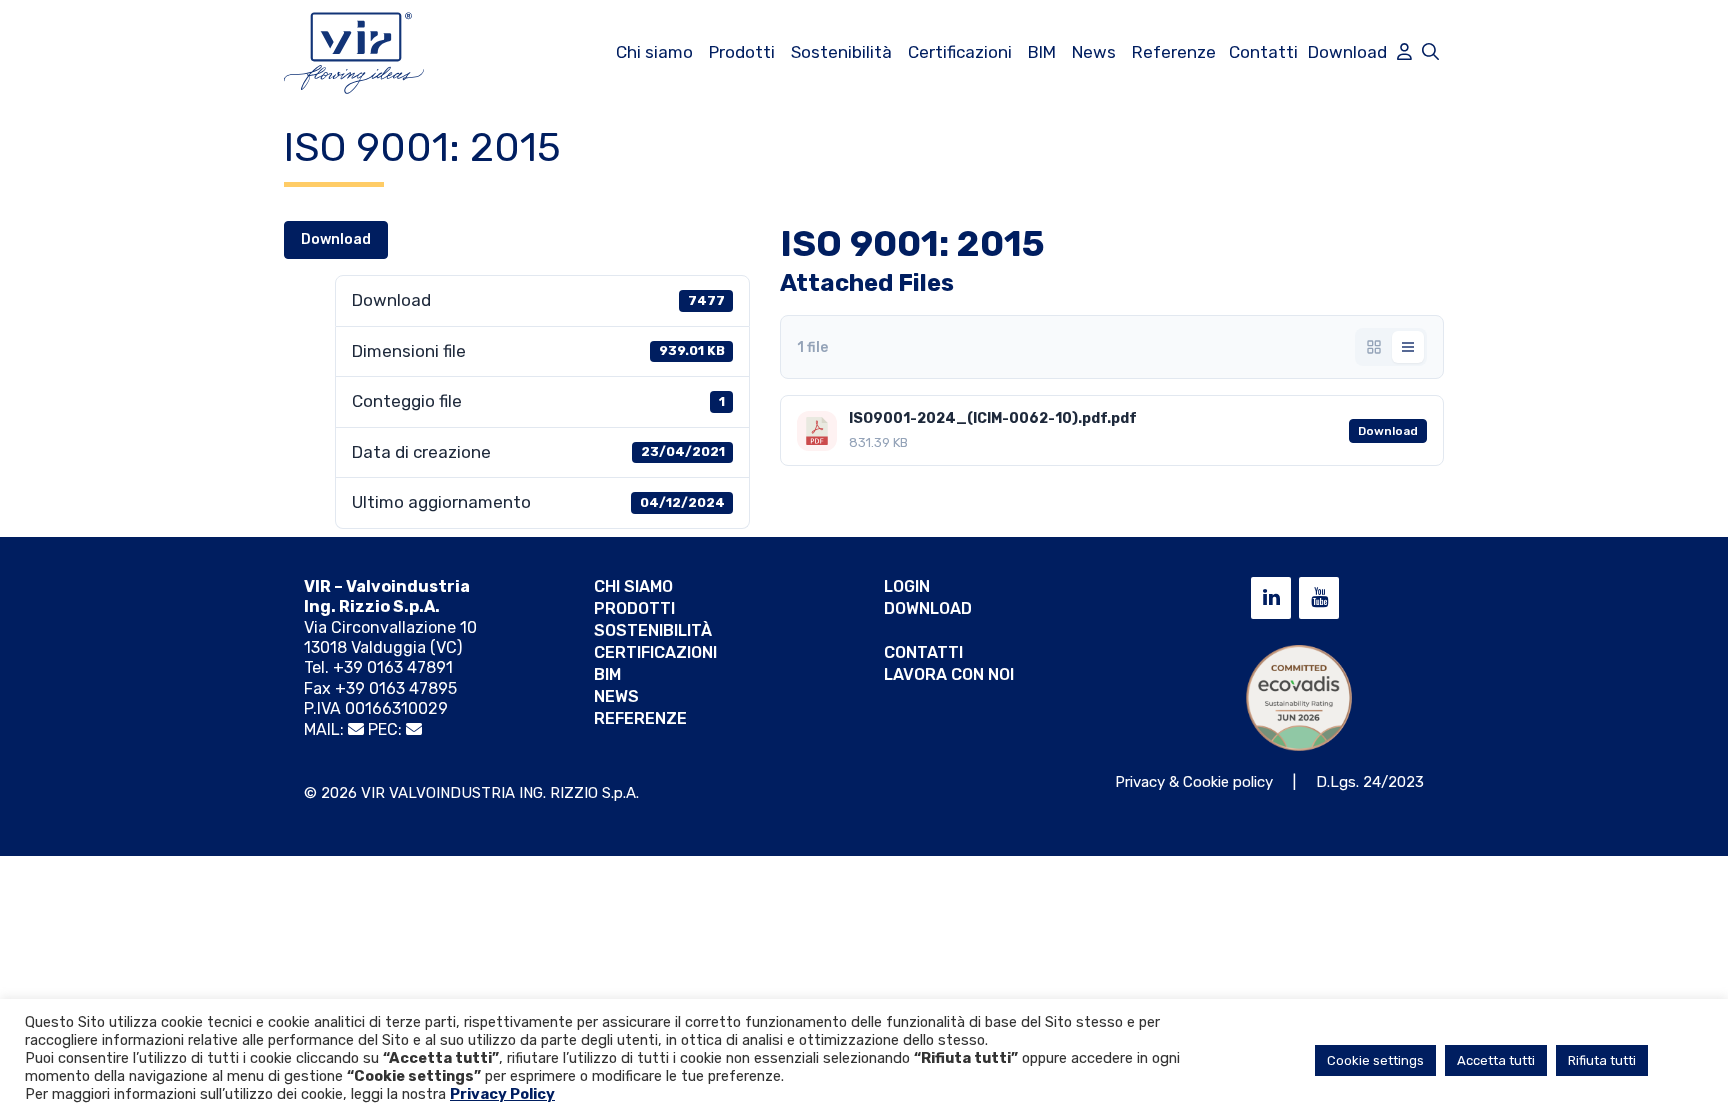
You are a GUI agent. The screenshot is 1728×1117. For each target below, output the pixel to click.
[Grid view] (1374, 347)
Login (907, 586)
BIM (1042, 52)
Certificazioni (960, 52)
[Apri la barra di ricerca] (1430, 52)
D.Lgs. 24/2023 (1370, 782)
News (1094, 52)
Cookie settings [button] (1375, 1060)
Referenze (1174, 52)
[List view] (1408, 347)
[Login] (1404, 52)
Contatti (1263, 52)
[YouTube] (1319, 598)
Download (1347, 52)
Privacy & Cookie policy (1194, 782)
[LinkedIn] (1271, 598)
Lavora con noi (949, 674)
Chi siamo (654, 52)
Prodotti (742, 52)
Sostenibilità (841, 52)
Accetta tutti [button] (1496, 1060)
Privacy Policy (502, 1094)
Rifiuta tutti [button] (1602, 1060)
